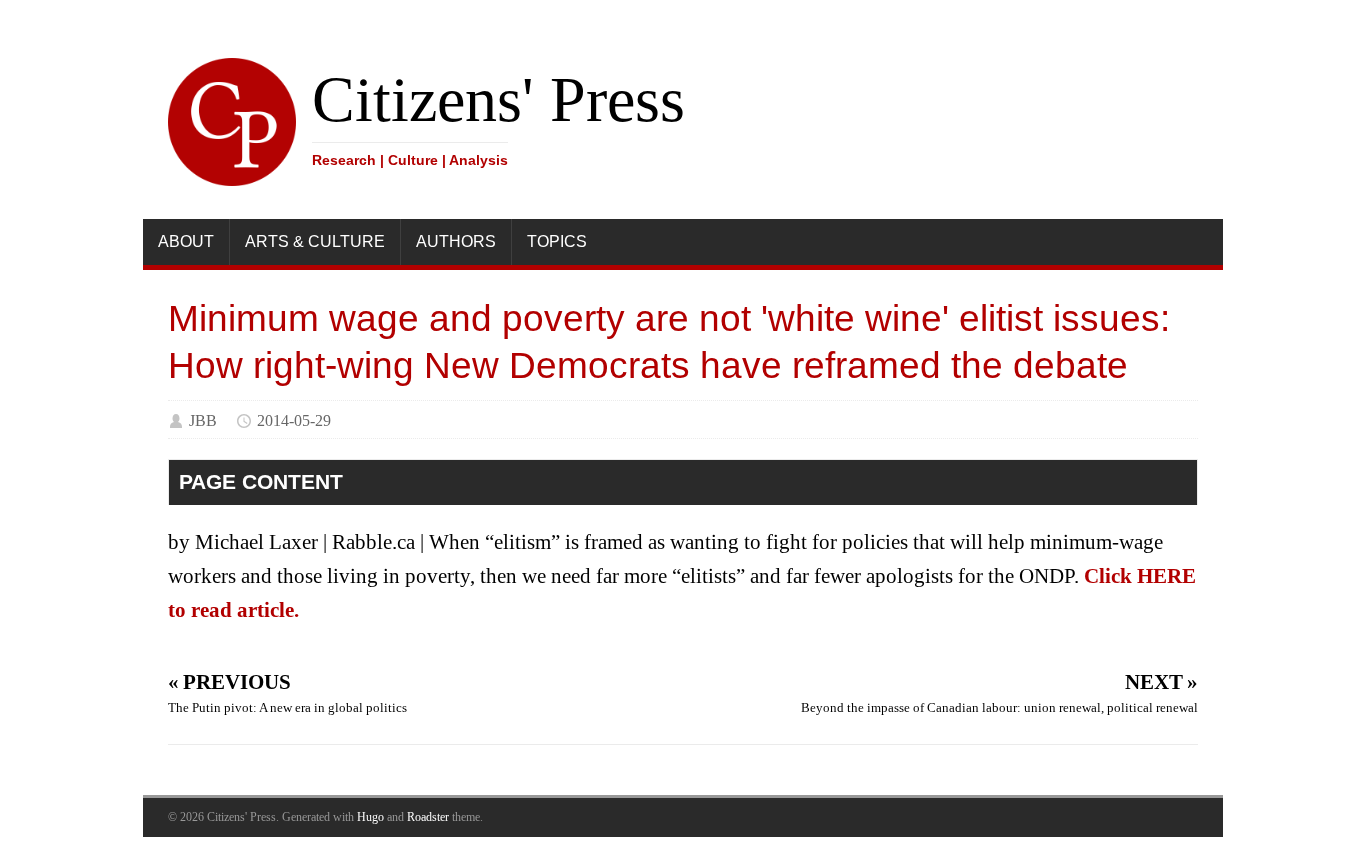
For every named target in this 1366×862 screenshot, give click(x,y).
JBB (203, 420)
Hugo (370, 817)
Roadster (428, 817)
